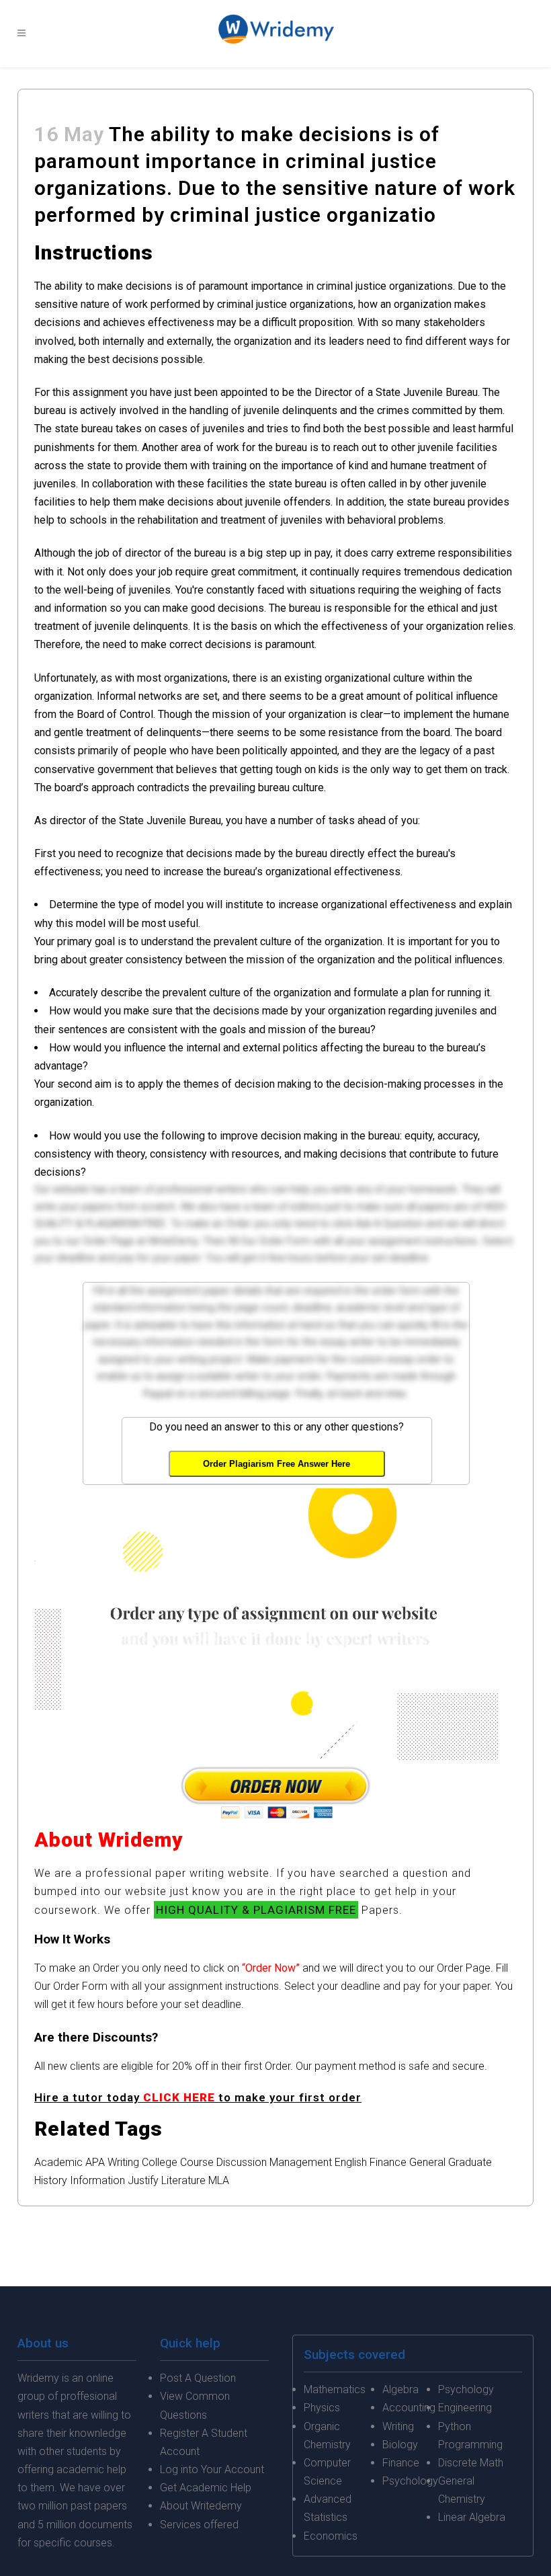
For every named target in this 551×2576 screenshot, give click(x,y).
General (427, 2162)
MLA (219, 2180)
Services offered (199, 2525)
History (51, 2180)
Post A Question (198, 2378)
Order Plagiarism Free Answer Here (277, 1464)
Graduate (470, 2162)
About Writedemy (201, 2506)
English (351, 2162)
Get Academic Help (206, 2488)
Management (301, 2162)
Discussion (242, 2162)
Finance (388, 2162)
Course (197, 2162)
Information (97, 2180)
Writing (123, 2162)
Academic (58, 2162)
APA (95, 2162)
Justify (143, 2180)
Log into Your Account (212, 2469)
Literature (183, 2180)
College (160, 2162)
